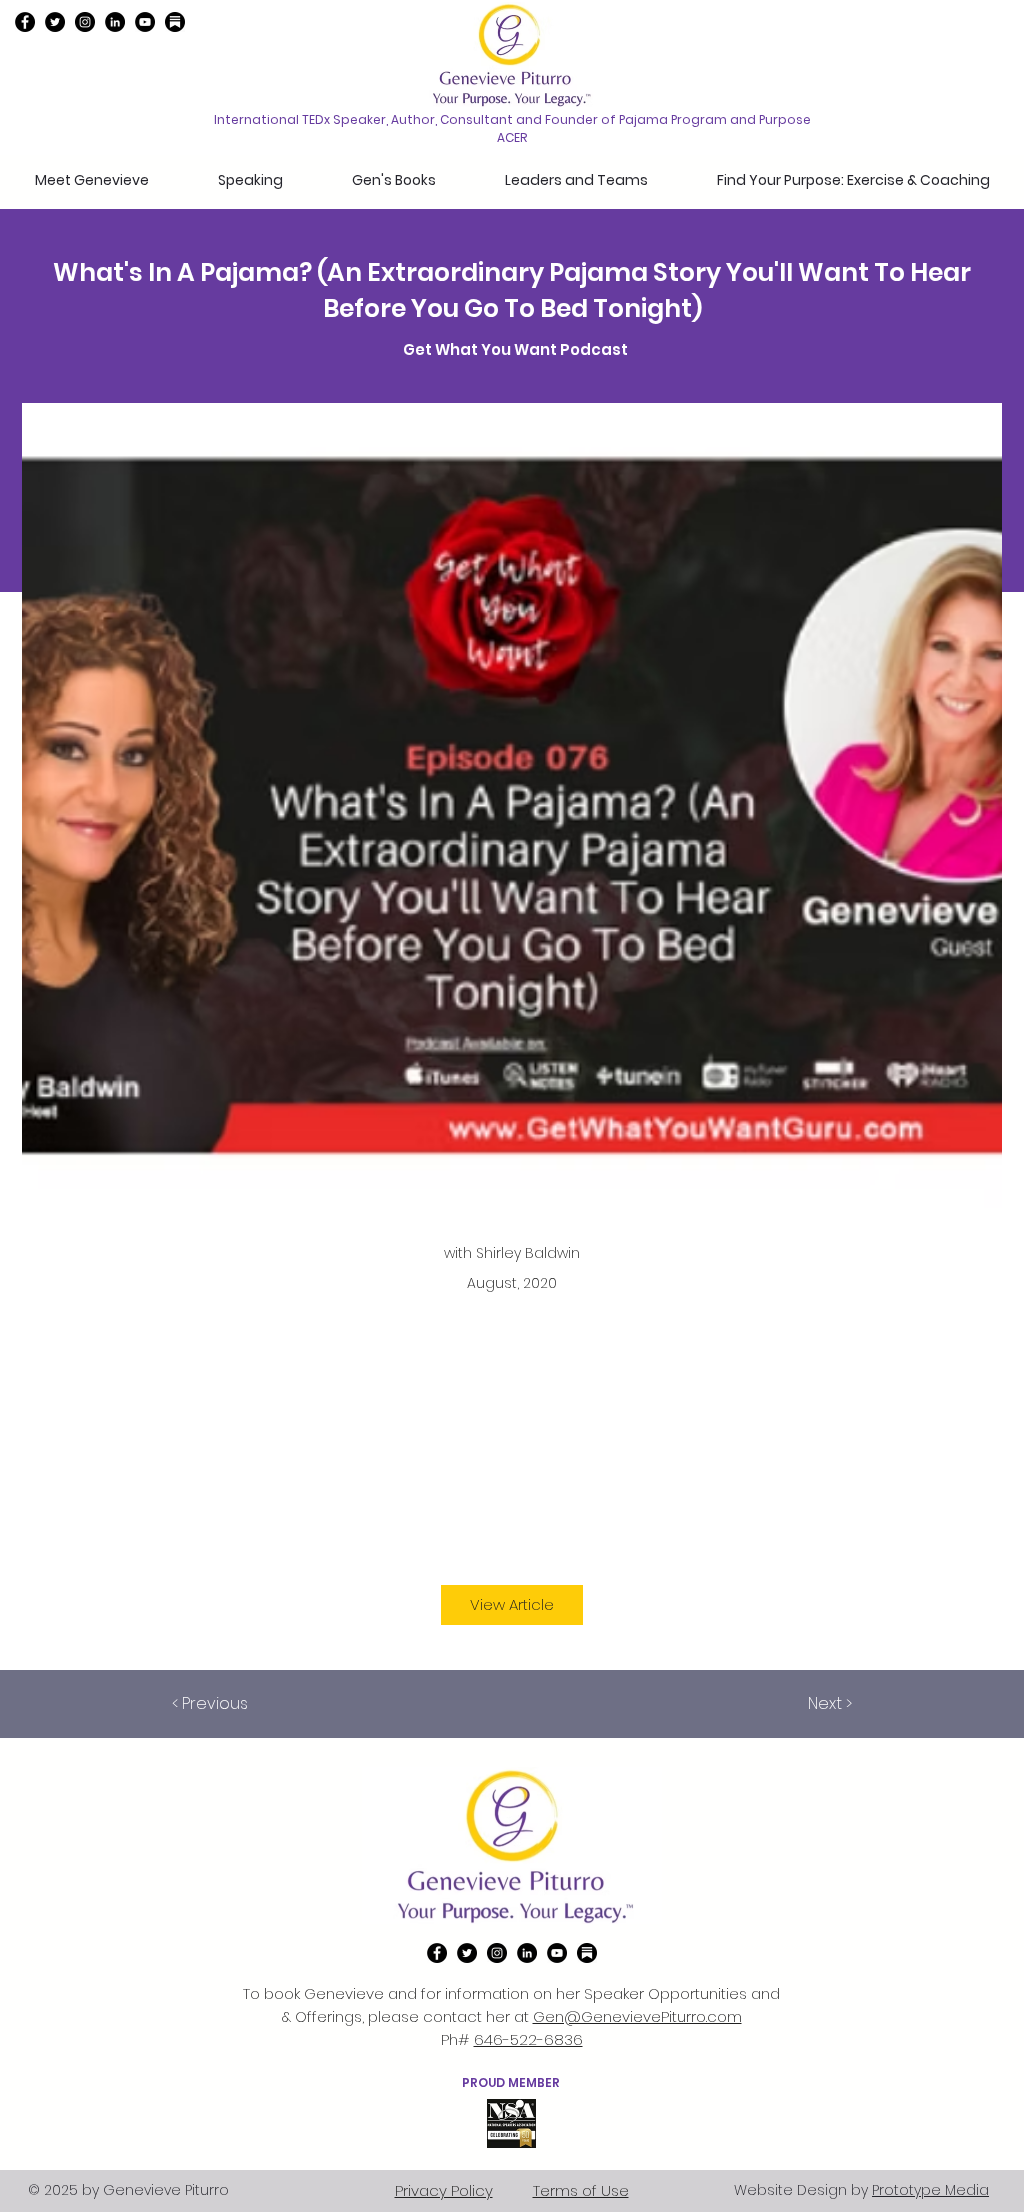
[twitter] (55, 22)
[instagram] (85, 22)
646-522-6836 (528, 2039)
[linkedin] (115, 22)
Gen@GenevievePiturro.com (637, 2016)
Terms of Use (581, 2190)
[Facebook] (25, 22)
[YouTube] (145, 22)
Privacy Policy (444, 2190)
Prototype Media (930, 2190)
